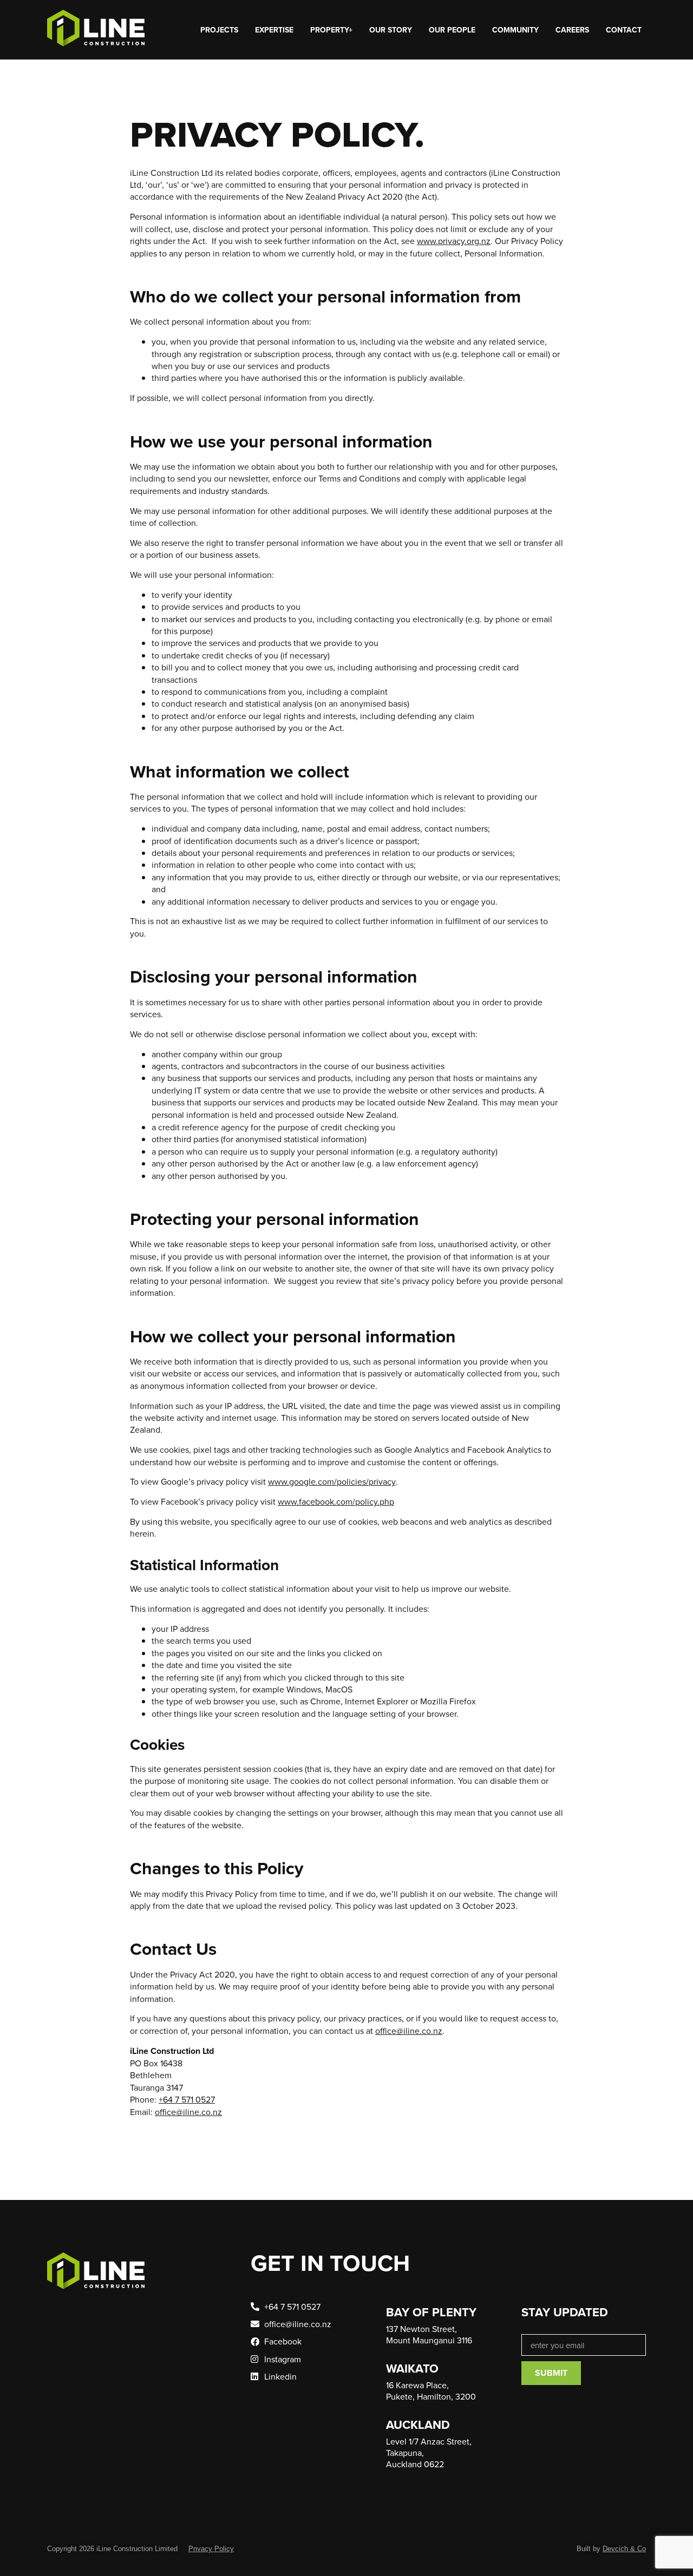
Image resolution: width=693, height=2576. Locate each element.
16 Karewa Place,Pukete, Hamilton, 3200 (431, 2391)
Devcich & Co (624, 2549)
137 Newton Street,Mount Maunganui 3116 (429, 2334)
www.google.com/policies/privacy (332, 1481)
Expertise (274, 30)
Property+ (331, 30)
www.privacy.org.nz (454, 241)
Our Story (391, 30)
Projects (219, 30)
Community (515, 30)
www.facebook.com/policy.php (336, 1501)
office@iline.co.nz (409, 2031)
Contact (624, 30)
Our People (452, 30)
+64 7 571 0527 (187, 2099)
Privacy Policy (211, 2549)
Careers (572, 30)
